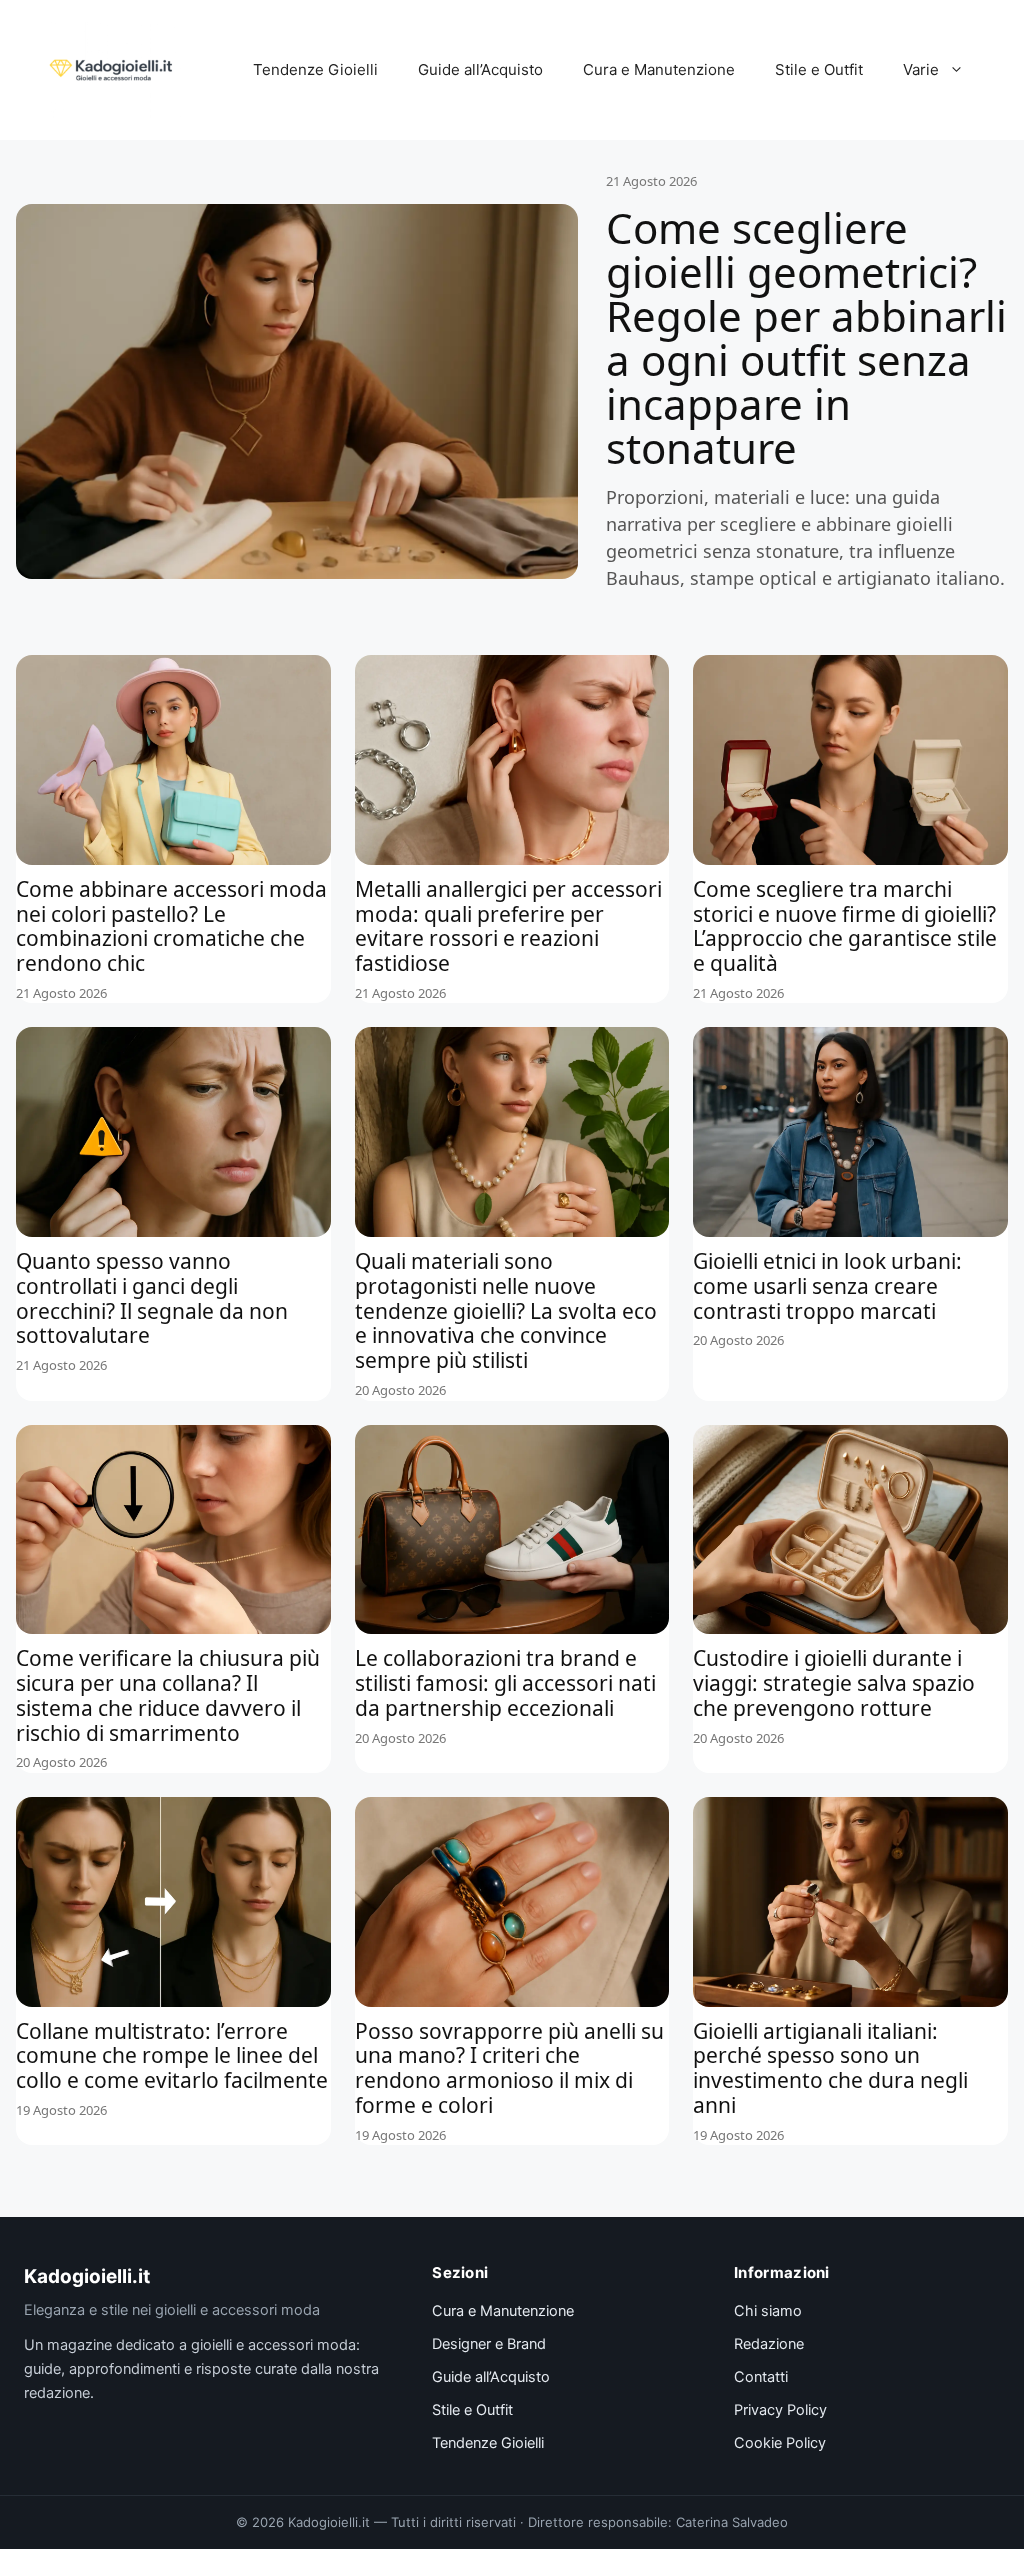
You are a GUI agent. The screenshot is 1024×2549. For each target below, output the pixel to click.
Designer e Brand (489, 2344)
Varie (921, 69)
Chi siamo (768, 2311)
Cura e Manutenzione (659, 69)
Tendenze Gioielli (315, 69)
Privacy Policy (780, 2410)
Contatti (761, 2377)
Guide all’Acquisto (480, 69)
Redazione (769, 2344)
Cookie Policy (780, 2443)
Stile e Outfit (819, 69)
